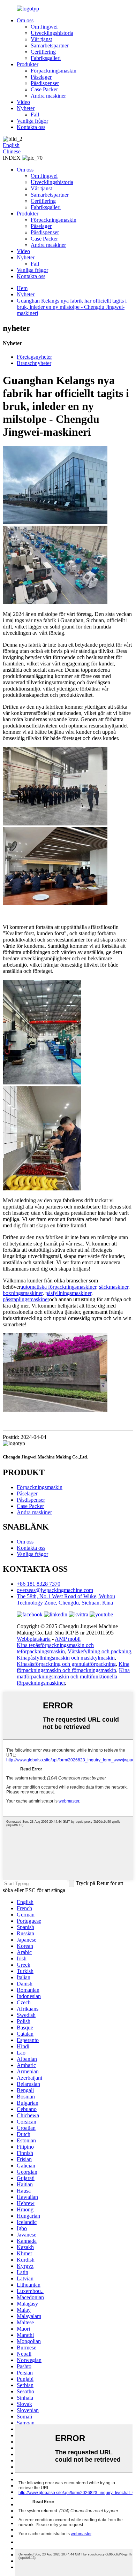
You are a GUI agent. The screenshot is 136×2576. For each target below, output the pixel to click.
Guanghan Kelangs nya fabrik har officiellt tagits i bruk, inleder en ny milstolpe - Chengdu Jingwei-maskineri (72, 307)
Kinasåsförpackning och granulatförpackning (66, 1664)
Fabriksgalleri (46, 58)
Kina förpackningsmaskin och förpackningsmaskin (73, 1667)
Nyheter (26, 108)
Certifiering (43, 52)
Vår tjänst (41, 39)
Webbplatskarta (34, 1639)
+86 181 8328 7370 (39, 1584)
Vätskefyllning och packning (99, 1651)
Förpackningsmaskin (54, 71)
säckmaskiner (114, 1287)
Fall (35, 115)
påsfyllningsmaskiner (68, 1293)
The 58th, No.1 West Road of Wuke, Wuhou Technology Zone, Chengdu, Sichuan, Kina (66, 1599)
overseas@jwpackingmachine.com (55, 1590)
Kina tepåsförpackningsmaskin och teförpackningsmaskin (55, 1648)
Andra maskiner (48, 96)
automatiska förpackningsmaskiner (58, 1287)
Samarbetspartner (50, 45)
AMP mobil (68, 1639)
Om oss (25, 20)
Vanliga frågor (32, 121)
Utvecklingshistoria (52, 33)
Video (23, 102)
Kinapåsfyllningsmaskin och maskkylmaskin (66, 1658)
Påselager (41, 77)
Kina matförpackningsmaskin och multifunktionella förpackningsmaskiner (73, 1676)
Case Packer (44, 89)
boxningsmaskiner (23, 1293)
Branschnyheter (34, 363)
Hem (22, 288)
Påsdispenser (45, 83)
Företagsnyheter (34, 357)
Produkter (28, 64)
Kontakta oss (31, 127)
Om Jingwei (44, 27)
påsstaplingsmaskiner (26, 1299)
